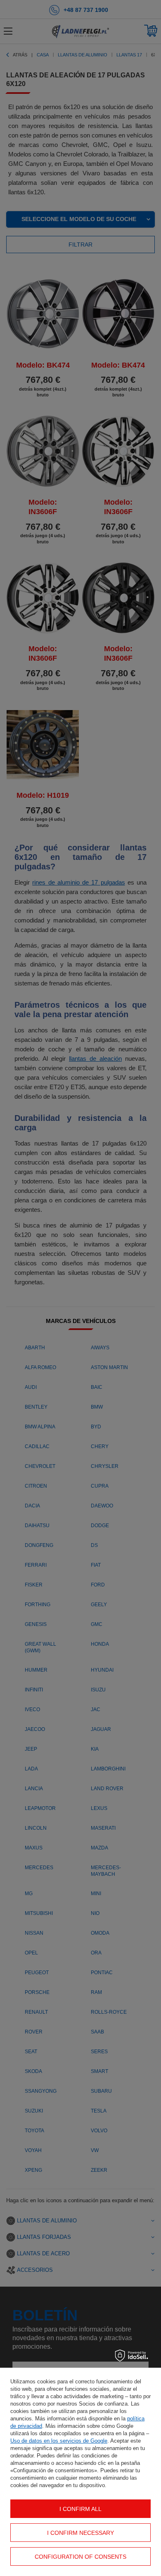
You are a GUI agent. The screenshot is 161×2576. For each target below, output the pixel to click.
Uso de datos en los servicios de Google (59, 2441)
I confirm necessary (80, 2533)
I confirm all (80, 2509)
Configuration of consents (80, 2557)
